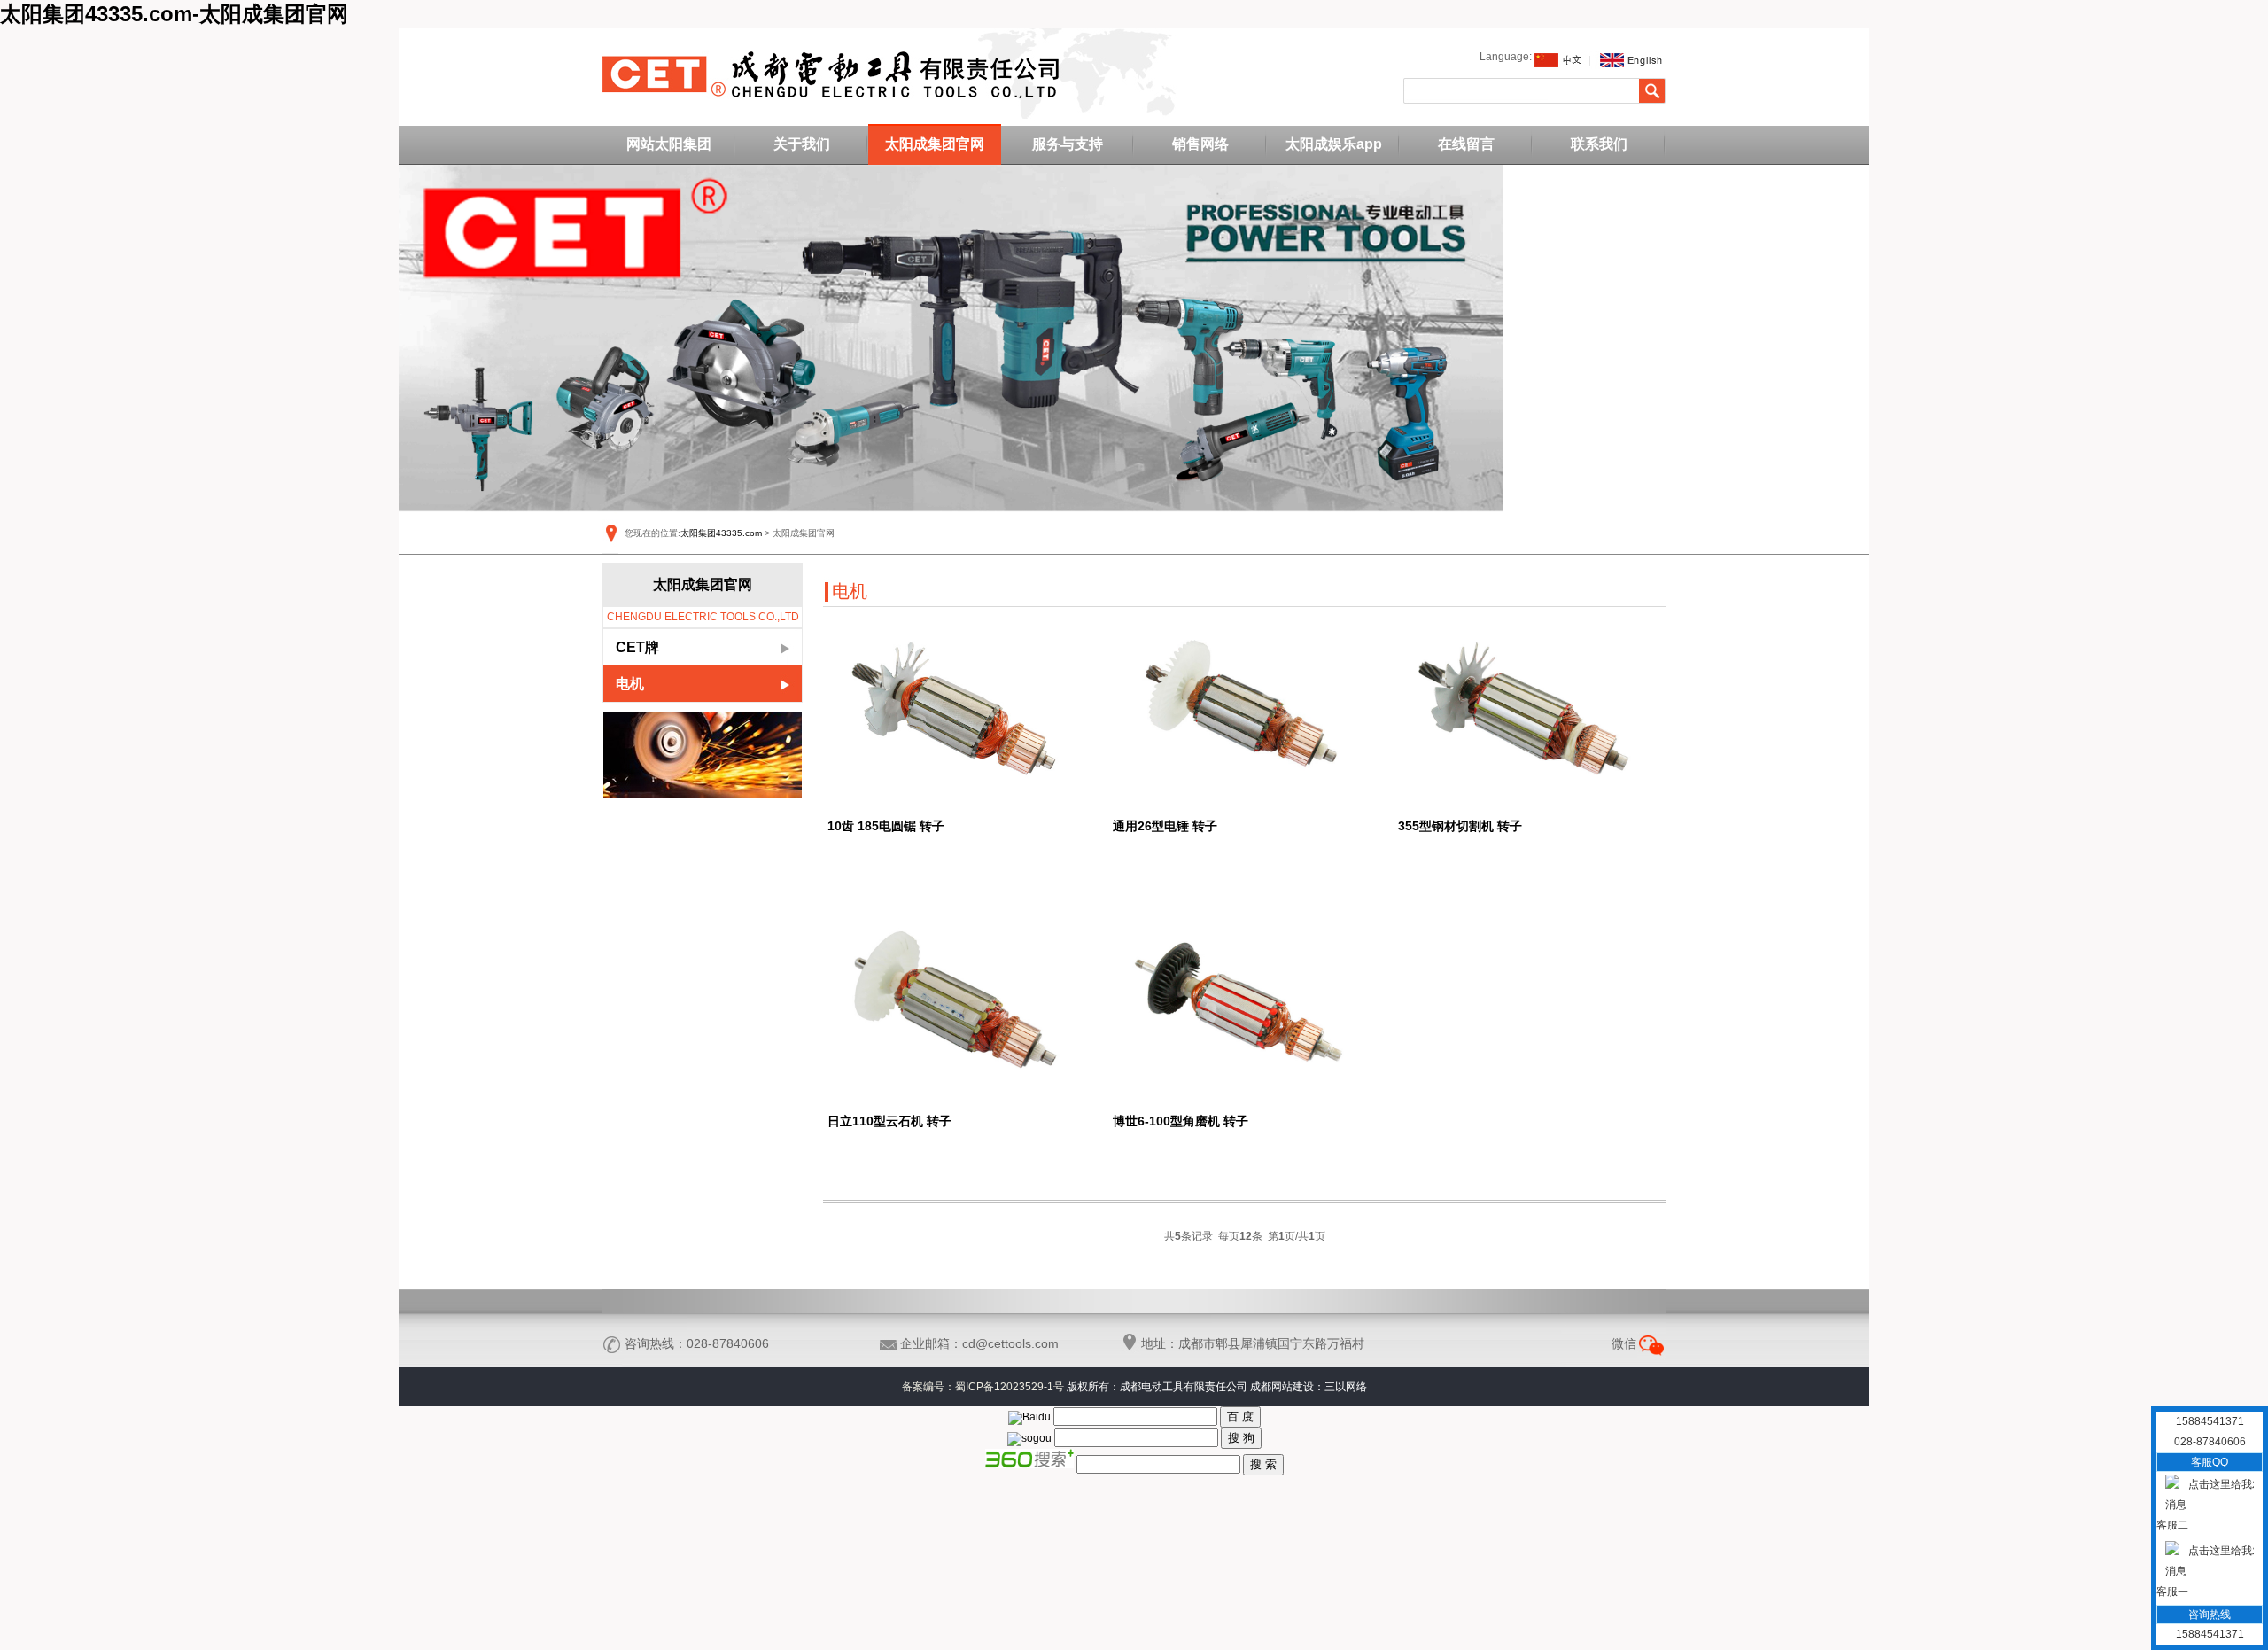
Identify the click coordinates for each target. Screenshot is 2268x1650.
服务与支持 (1068, 144)
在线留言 (1466, 144)
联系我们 (1599, 144)
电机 (630, 684)
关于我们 (802, 144)
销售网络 (1200, 144)
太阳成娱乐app (1334, 144)
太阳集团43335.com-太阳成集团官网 (174, 14)
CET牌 (637, 647)
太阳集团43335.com (721, 533)
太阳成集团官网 (935, 144)
